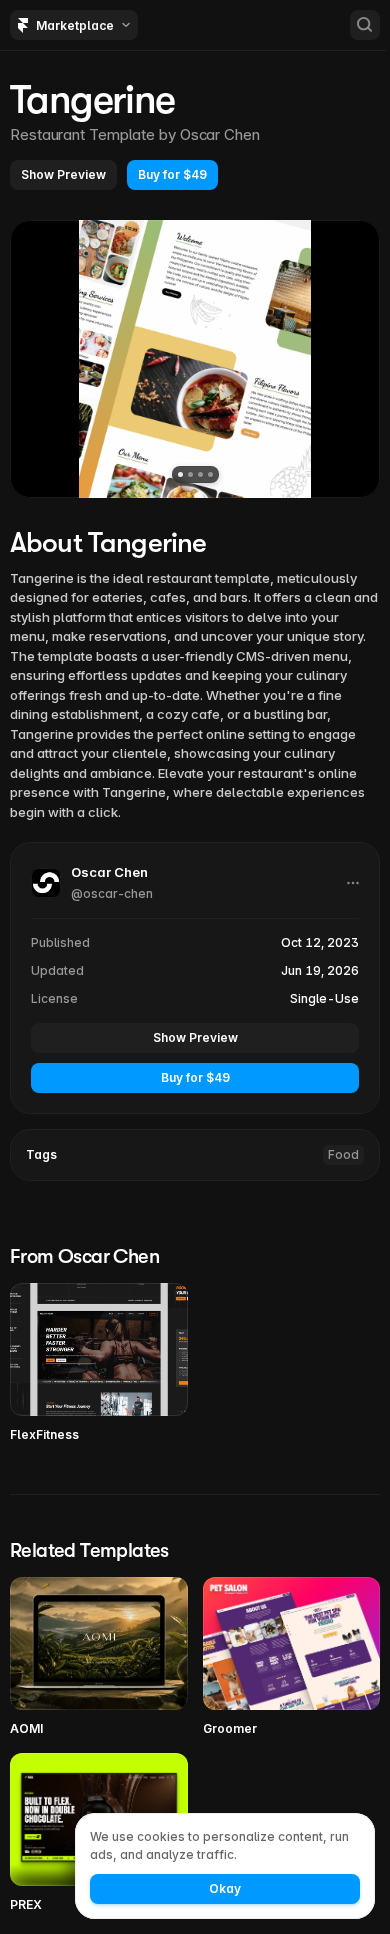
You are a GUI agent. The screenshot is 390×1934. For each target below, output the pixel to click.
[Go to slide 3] (200, 474)
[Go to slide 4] (210, 474)
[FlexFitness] (99, 1363)
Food (343, 1154)
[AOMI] (99, 1657)
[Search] (365, 25)
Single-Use (324, 998)
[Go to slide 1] (180, 474)
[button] (63, 175)
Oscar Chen (220, 134)
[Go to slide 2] (190, 474)
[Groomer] (292, 1657)
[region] (195, 359)
